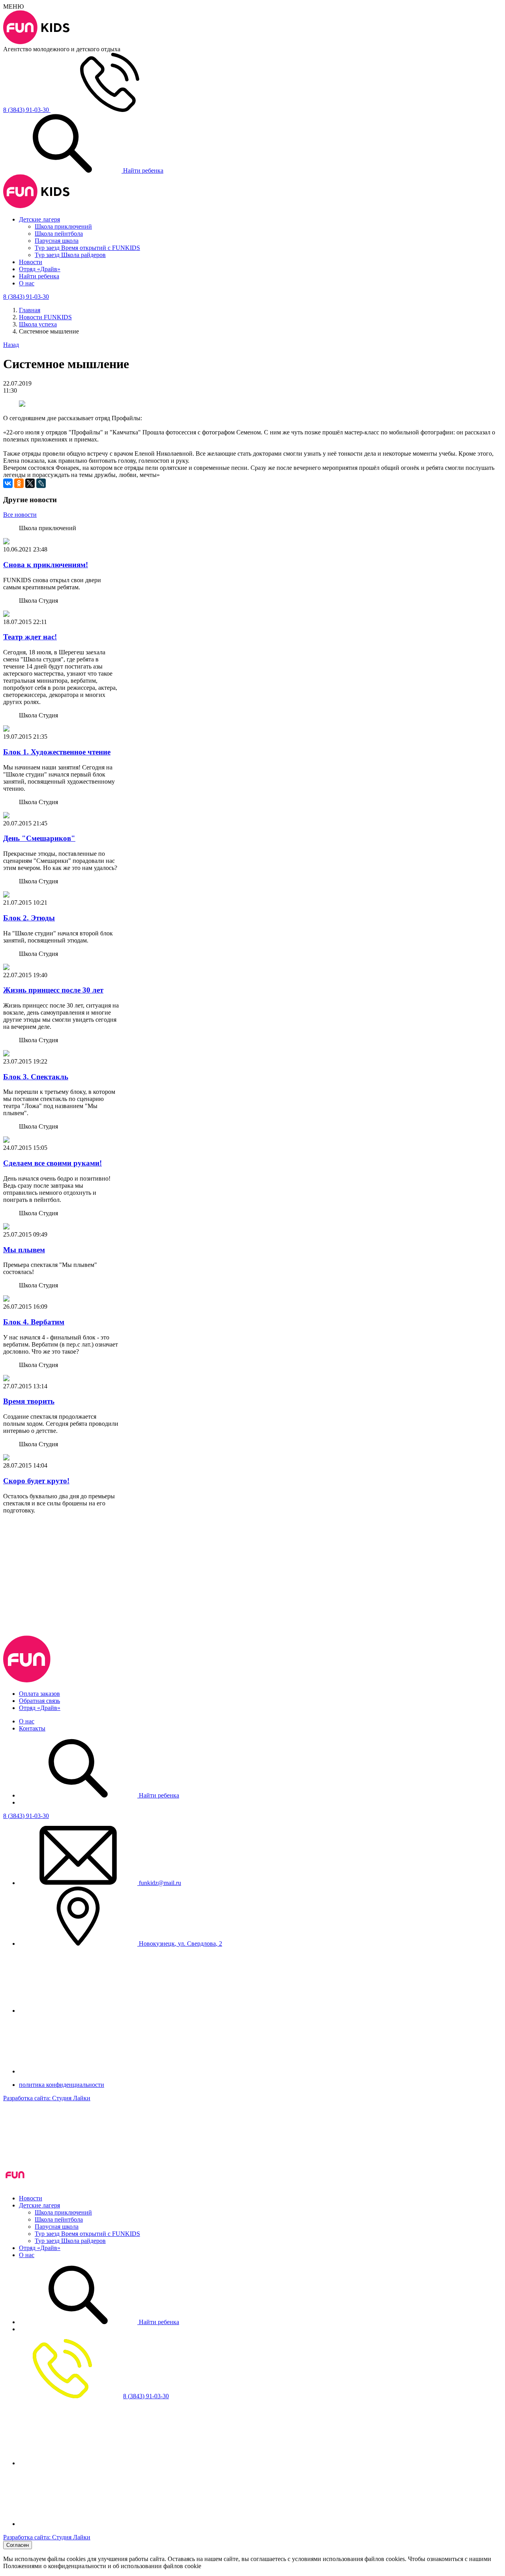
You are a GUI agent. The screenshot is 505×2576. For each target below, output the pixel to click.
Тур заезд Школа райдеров (70, 255)
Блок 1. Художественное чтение (57, 752)
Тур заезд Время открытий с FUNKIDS (87, 248)
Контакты (32, 1728)
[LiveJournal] (41, 483)
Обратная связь (39, 1701)
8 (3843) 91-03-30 (26, 1816)
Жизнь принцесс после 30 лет (53, 990)
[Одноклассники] (19, 483)
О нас (27, 283)
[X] (30, 483)
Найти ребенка (142, 170)
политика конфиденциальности (62, 2085)
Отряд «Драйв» (40, 269)
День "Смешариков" (39, 838)
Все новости (20, 515)
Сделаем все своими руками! (52, 1163)
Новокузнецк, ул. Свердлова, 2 (180, 1944)
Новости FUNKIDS (45, 317)
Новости (31, 262)
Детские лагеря (39, 219)
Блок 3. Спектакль (36, 1077)
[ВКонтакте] (8, 483)
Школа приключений (63, 226)
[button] (252, 1544)
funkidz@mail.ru (159, 1883)
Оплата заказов (39, 1694)
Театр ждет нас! (30, 637)
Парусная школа (57, 241)
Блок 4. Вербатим (34, 1322)
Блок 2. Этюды (29, 918)
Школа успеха (38, 324)
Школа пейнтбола (59, 234)
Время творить (29, 1401)
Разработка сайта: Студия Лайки (47, 2098)
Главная (30, 310)
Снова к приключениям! (46, 565)
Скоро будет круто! (36, 1481)
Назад (11, 345)
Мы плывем (24, 1250)
